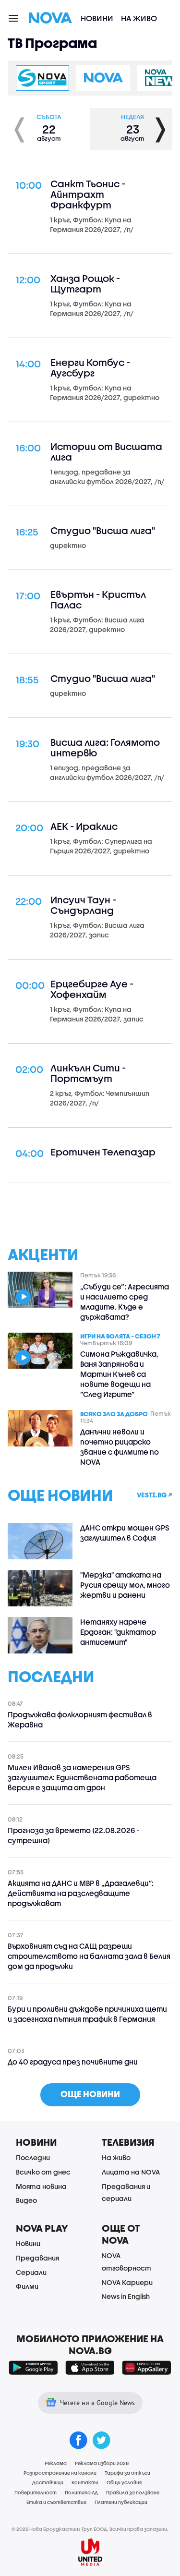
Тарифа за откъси (127, 2473)
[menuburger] (14, 18)
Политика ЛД (81, 2492)
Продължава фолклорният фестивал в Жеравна (80, 1719)
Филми (27, 2286)
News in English (126, 2296)
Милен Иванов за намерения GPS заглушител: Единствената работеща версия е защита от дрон (82, 1777)
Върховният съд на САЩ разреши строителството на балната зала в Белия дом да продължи (89, 1956)
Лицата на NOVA (131, 2172)
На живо (139, 18)
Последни (33, 2157)
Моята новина (41, 2186)
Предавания (37, 2258)
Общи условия (124, 2482)
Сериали (31, 2272)
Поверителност (36, 2492)
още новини (90, 2094)
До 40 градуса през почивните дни (73, 2062)
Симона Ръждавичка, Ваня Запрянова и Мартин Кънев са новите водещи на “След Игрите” (119, 1374)
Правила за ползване (133, 2492)
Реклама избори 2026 (102, 2463)
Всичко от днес (43, 2172)
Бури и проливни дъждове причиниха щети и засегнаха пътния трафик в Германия (87, 2014)
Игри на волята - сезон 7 (120, 1336)
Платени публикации (121, 2502)
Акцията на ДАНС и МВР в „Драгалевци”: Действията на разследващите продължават (81, 1893)
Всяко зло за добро (114, 1413)
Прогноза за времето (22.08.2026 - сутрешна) (73, 1835)
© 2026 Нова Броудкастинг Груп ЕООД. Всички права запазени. (90, 2529)
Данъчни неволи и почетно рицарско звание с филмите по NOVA (120, 1447)
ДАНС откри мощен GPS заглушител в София (125, 1533)
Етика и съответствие (56, 2502)
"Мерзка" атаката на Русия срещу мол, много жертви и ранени (125, 1585)
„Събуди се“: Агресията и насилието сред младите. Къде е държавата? (125, 1302)
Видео (26, 2200)
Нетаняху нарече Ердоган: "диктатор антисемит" (118, 1632)
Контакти (85, 2482)
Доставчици (48, 2482)
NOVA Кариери (127, 2282)
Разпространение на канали (60, 2473)
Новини (97, 18)
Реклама (56, 2463)
